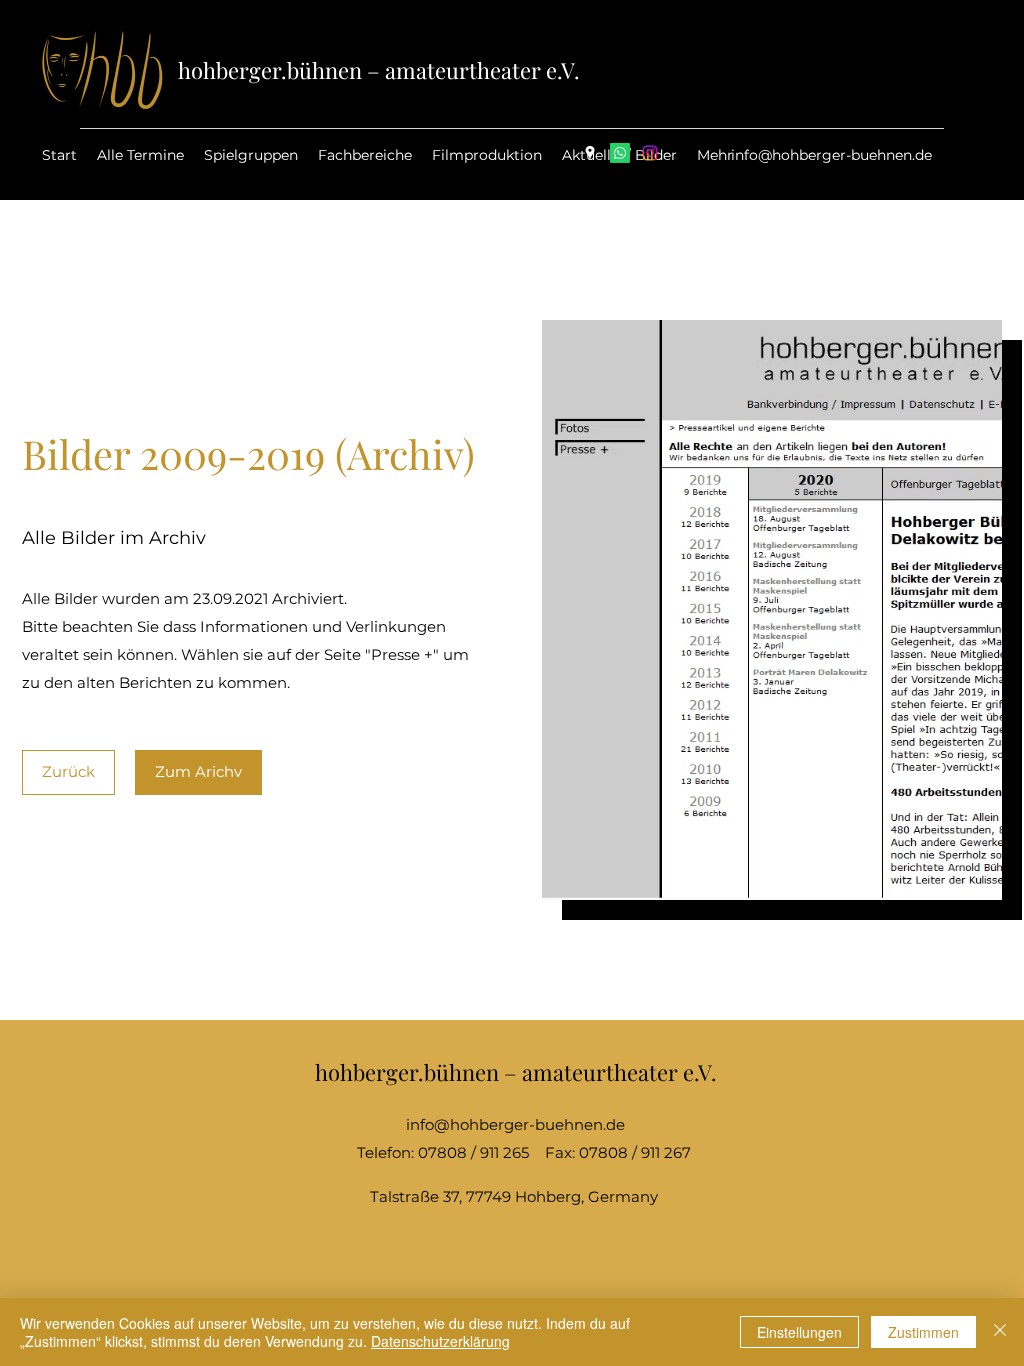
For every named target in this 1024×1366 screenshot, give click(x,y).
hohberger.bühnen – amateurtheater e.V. (379, 70)
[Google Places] (590, 153)
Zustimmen (923, 1332)
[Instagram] (650, 153)
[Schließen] (1000, 1332)
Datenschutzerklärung (440, 1341)
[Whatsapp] (620, 153)
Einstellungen (799, 1332)
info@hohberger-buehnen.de (831, 155)
